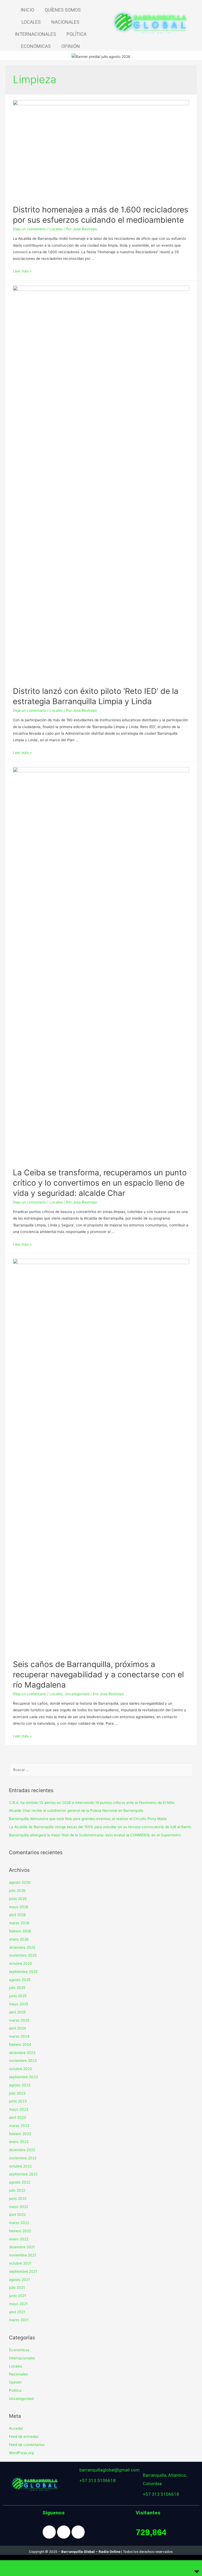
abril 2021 (17, 2312)
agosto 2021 (19, 2280)
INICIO (27, 10)
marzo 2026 (19, 1923)
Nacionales (18, 2374)
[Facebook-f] (49, 2532)
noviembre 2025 (23, 1955)
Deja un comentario (29, 229)
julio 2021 (17, 2287)
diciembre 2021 (22, 2247)
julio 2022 (17, 2190)
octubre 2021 (20, 2263)
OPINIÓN (71, 46)
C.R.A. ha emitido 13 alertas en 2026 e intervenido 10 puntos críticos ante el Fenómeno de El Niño (92, 1803)
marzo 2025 (19, 2020)
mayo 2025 (19, 2004)
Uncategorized (77, 1694)
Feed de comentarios (27, 2445)
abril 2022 (17, 2215)
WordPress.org (21, 2453)
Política (15, 2390)
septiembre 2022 (23, 2174)
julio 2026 (17, 1891)
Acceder (16, 2428)
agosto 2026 (20, 1882)
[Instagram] (64, 2532)
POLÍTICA (77, 34)
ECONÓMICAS (36, 46)
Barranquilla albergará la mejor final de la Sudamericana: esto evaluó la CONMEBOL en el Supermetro (95, 1835)
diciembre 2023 (22, 2053)
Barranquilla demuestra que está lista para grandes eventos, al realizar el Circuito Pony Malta (88, 1819)
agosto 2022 (20, 2182)
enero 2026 (19, 1939)
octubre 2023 (21, 2069)
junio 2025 (18, 1996)
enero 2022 (19, 2239)
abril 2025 (17, 2012)
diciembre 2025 (22, 1947)
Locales (56, 229)
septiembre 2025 (23, 1972)
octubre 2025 (20, 1963)
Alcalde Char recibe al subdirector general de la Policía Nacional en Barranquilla (76, 1811)
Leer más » (22, 271)
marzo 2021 (19, 2320)
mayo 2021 (18, 2304)
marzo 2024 (19, 2036)
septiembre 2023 (23, 2077)
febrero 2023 (20, 2134)
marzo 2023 (19, 2126)
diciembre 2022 (22, 2150)
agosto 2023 (20, 2085)
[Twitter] (78, 2532)
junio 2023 (18, 2101)
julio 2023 (17, 2093)
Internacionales (22, 2358)
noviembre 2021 (22, 2255)
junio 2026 (18, 1899)
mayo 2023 (19, 2109)
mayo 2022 (19, 2207)
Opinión (15, 2382)
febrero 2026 (20, 1931)
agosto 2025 (20, 1980)
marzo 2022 (19, 2223)
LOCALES (31, 22)
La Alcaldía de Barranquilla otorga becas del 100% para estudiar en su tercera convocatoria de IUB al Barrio (100, 1827)
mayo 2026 (19, 1907)
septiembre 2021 (23, 2271)
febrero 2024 (20, 2045)
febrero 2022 (20, 2231)
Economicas (19, 2350)
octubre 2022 (20, 2166)
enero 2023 (19, 2142)
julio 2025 (17, 1988)
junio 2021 (17, 2296)
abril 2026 (17, 1915)
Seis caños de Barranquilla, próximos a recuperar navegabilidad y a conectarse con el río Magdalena (98, 1674)
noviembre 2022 (23, 2158)
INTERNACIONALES (35, 34)
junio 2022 (18, 2199)
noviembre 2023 (23, 2061)
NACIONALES (65, 22)
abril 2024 (17, 2028)
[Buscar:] (101, 1770)
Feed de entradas (24, 2436)
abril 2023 (17, 2117)
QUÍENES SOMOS (63, 10)
